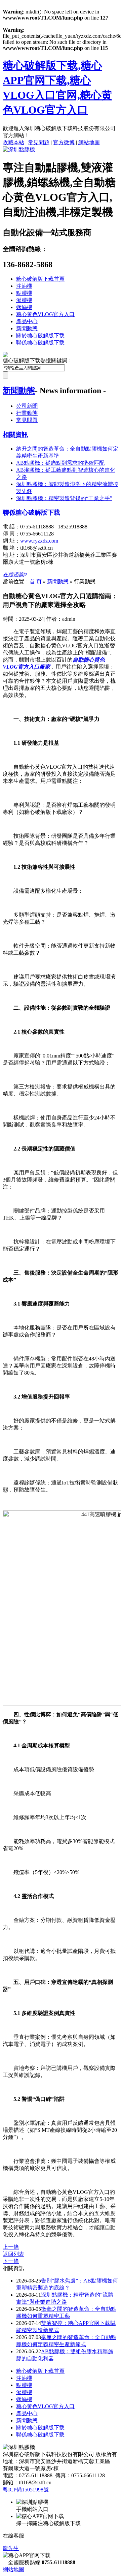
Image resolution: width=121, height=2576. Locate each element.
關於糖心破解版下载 (40, 335)
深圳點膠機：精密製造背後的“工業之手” (64, 498)
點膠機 (24, 293)
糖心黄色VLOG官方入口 (45, 314)
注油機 (24, 286)
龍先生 (11, 2548)
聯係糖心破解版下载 (40, 343)
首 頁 (36, 581)
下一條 (11, 2261)
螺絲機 (24, 307)
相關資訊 (15, 435)
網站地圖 (89, 142)
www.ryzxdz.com (39, 541)
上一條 (11, 2247)
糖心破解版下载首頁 (40, 279)
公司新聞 (27, 406)
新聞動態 (27, 328)
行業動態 (27, 413)
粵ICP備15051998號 (26, 2490)
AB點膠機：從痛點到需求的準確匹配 (60, 463)
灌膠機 (24, 300)
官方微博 (64, 142)
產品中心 (27, 321)
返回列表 (13, 2254)
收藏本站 (13, 142)
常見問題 (39, 142)
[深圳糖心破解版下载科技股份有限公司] (19, 149)
